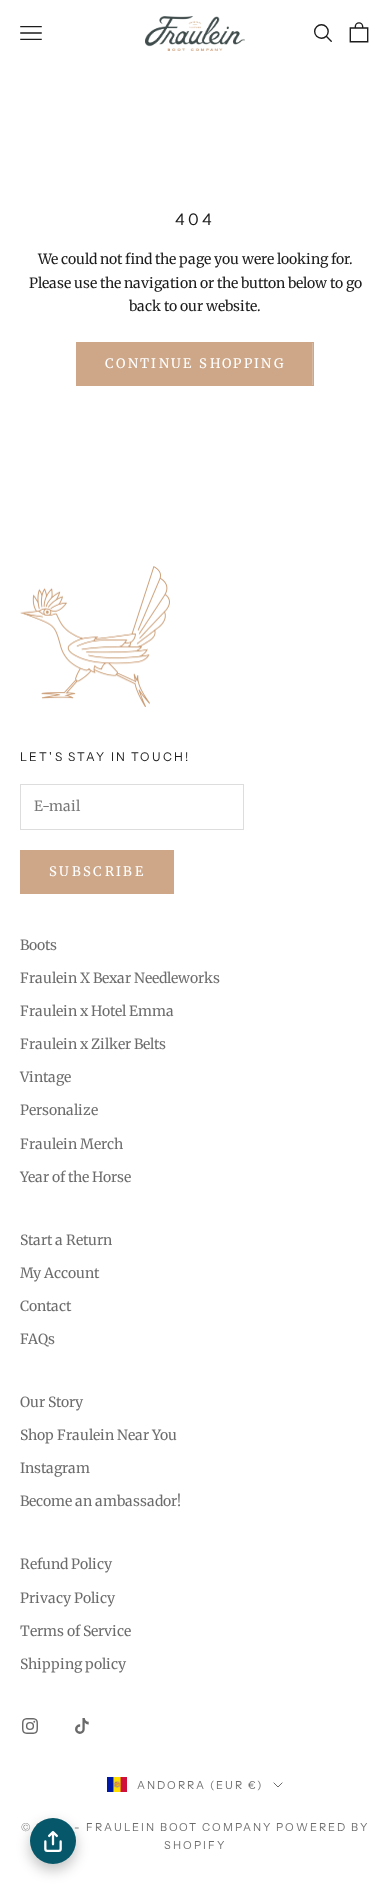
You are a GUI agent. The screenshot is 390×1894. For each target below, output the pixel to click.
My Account (59, 1273)
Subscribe (97, 871)
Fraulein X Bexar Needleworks (120, 978)
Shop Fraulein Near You (98, 1435)
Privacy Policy (67, 1598)
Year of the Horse (75, 1177)
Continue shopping (195, 363)
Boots (38, 945)
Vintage (45, 1077)
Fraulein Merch (71, 1144)
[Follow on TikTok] (82, 1726)
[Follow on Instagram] (30, 1726)
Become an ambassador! (100, 1501)
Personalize (59, 1110)
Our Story (51, 1402)
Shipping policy (73, 1664)
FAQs (37, 1339)
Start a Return (66, 1240)
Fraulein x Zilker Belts (93, 1044)
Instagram (55, 1468)
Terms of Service (75, 1631)
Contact (45, 1306)
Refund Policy (66, 1564)
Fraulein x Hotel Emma (97, 1011)
